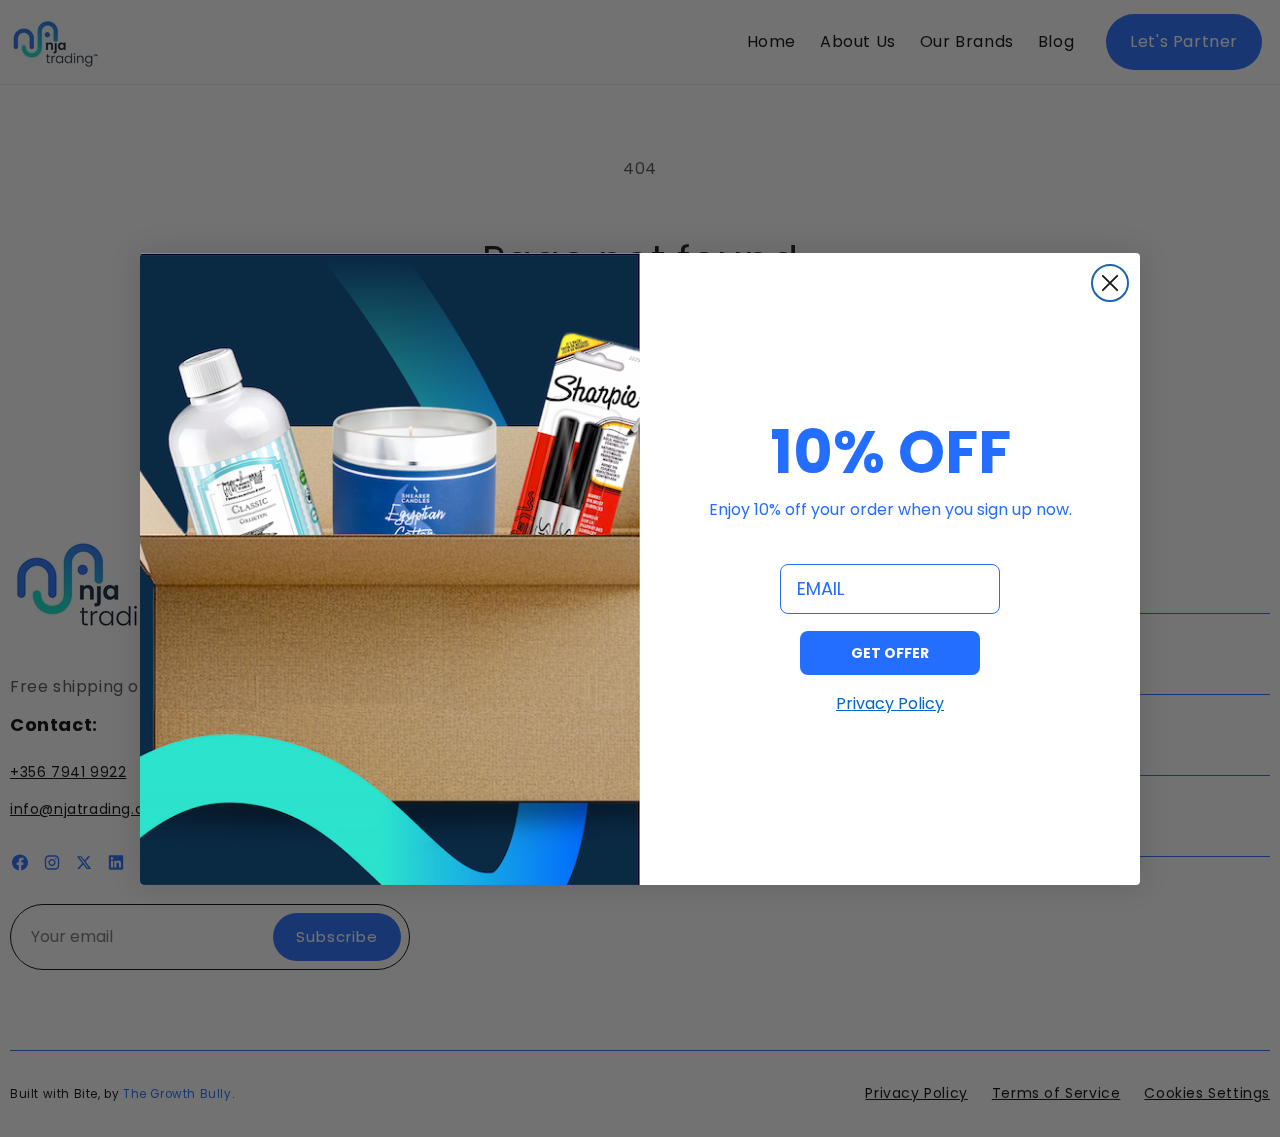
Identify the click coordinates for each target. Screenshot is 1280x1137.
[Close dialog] (1110, 283)
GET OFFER (890, 652)
